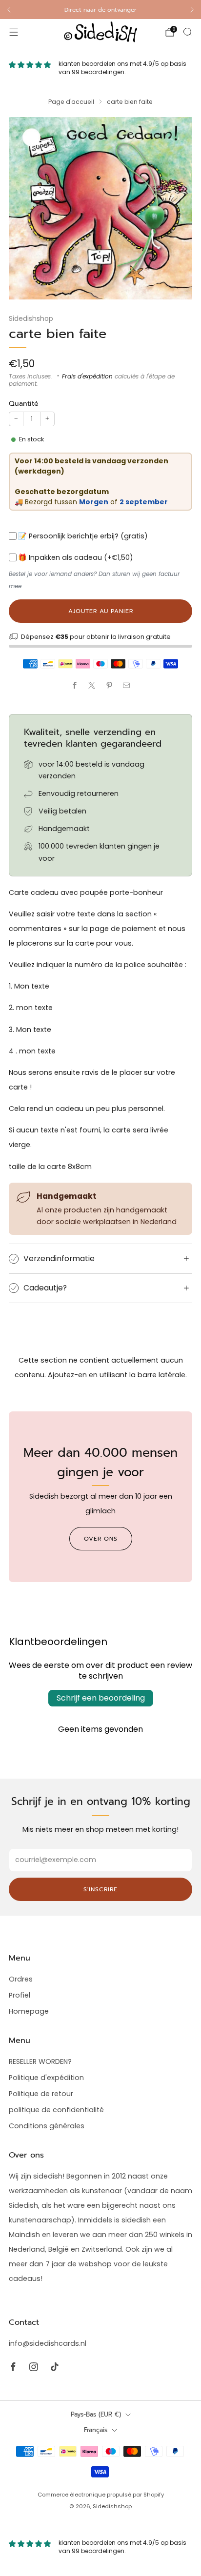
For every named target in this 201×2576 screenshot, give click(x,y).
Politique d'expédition (46, 2078)
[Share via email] (127, 685)
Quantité (24, 404)
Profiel (20, 1995)
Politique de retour (41, 2094)
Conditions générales (47, 2126)
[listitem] (100, 10)
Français (96, 2430)
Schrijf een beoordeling (101, 1698)
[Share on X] (92, 685)
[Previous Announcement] (9, 10)
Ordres (21, 1979)
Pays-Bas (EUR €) (96, 2414)
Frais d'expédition (87, 376)
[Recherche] (187, 32)
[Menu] (14, 32)
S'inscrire (100, 1889)
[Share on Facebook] (74, 685)
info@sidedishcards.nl (48, 2343)
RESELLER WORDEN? (40, 2061)
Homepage (29, 2011)
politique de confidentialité (56, 2110)
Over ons (101, 1539)
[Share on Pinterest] (109, 685)
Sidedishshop (31, 318)
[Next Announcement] (192, 10)
